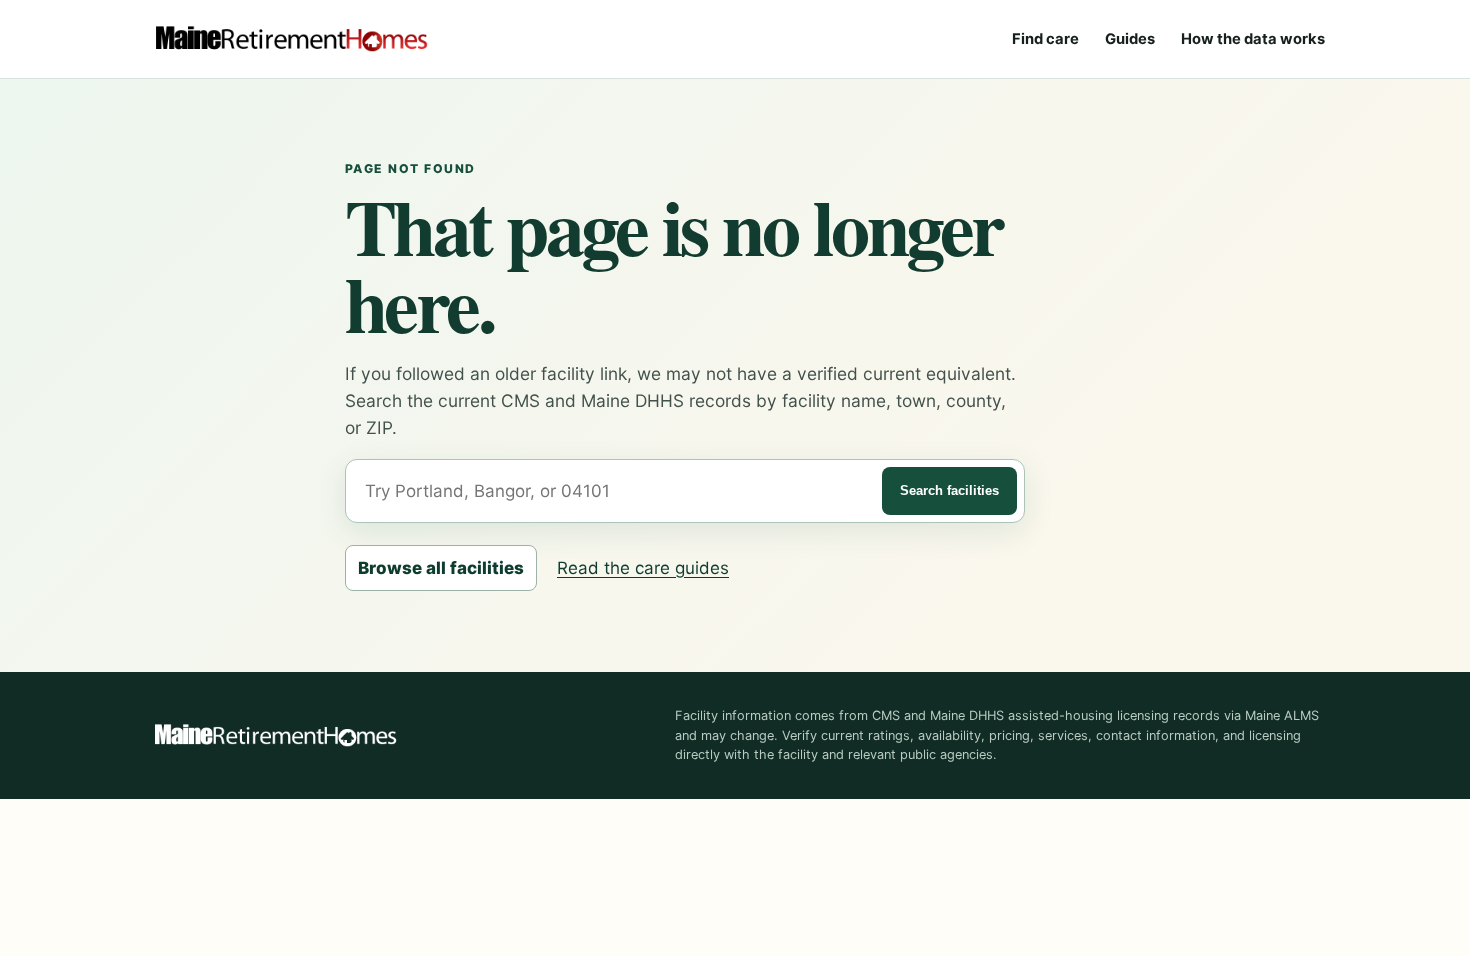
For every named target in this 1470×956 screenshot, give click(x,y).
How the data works (1253, 39)
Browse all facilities (441, 568)
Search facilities (949, 490)
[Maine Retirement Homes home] (291, 39)
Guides (1130, 39)
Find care (1045, 39)
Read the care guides (643, 568)
